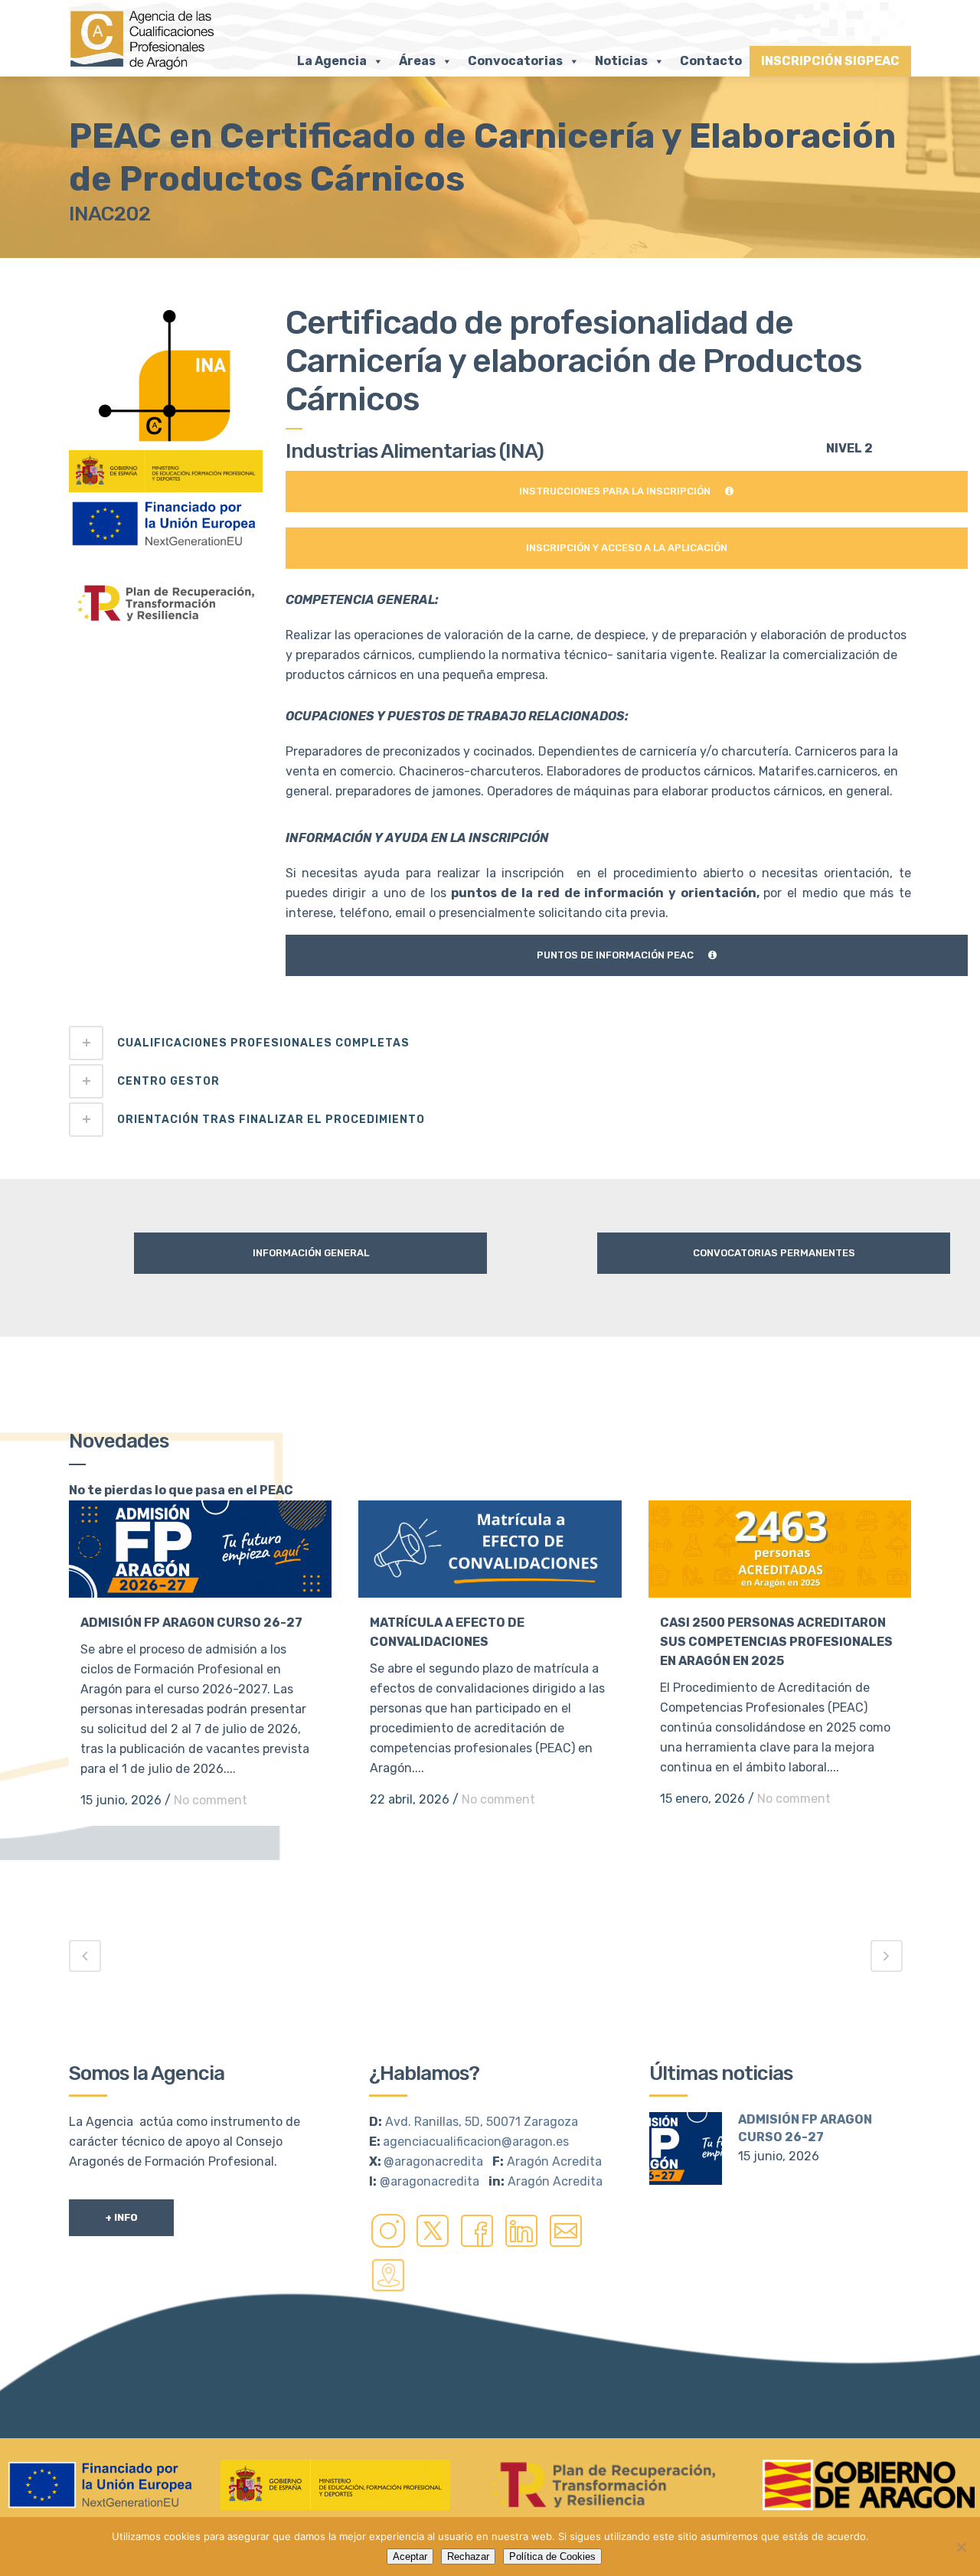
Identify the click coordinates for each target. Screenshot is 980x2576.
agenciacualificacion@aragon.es (476, 2142)
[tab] (490, 1043)
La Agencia (332, 61)
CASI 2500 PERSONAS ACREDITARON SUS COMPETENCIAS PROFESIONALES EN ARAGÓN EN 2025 (776, 1642)
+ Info (121, 2217)
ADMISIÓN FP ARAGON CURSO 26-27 (191, 1623)
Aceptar (410, 2556)
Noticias (621, 61)
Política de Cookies (552, 2556)
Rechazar (468, 2556)
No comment (211, 1800)
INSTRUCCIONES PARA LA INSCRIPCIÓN (615, 491)
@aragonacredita (433, 2161)
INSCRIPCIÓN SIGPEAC (830, 61)
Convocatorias (515, 61)
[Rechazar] (961, 2547)
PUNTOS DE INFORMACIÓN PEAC (615, 955)
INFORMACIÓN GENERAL (311, 1253)
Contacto (711, 61)
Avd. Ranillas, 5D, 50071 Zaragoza (482, 2122)
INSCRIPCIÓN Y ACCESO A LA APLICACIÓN (627, 548)
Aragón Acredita (554, 2161)
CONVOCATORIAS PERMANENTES (774, 1253)
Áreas (417, 61)
